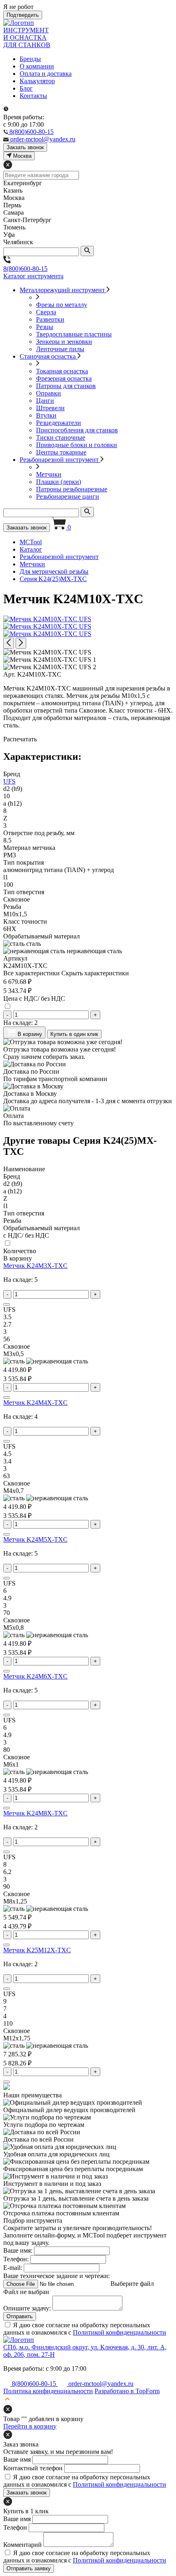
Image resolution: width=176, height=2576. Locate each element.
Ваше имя (17, 2459)
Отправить (20, 2316)
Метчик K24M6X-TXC (35, 1676)
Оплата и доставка (46, 74)
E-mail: (13, 2268)
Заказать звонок (27, 528)
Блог (26, 88)
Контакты (33, 96)
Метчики (49, 474)
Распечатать (20, 739)
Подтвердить (23, 15)
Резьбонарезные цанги (68, 496)
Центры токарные (61, 452)
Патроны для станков (66, 386)
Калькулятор (37, 81)
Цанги (45, 401)
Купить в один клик (74, 1034)
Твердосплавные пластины (74, 334)
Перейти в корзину (30, 2426)
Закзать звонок (25, 147)
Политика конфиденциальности (48, 2391)
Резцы (45, 327)
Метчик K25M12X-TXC (37, 1950)
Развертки (50, 319)
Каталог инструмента (33, 276)
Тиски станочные (61, 437)
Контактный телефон (33, 2468)
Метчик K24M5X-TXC (35, 1539)
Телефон (15, 2527)
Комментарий (23, 2545)
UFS (9, 781)
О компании (37, 66)
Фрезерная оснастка (64, 378)
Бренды (30, 59)
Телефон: (16, 2259)
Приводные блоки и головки (77, 445)
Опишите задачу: (27, 2308)
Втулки (46, 415)
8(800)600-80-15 (25, 269)
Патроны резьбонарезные (72, 489)
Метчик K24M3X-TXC (35, 1266)
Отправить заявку (29, 2568)
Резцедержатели (59, 423)
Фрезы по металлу (62, 305)
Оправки (49, 393)
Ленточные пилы (60, 349)
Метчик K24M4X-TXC (35, 1403)
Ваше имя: (18, 2250)
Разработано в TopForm (127, 2391)
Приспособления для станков (77, 430)
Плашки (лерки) (59, 482)
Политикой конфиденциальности (120, 2332)
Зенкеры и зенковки (64, 342)
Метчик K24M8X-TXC (35, 1813)
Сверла (46, 312)
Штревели (50, 408)
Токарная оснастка (62, 371)
